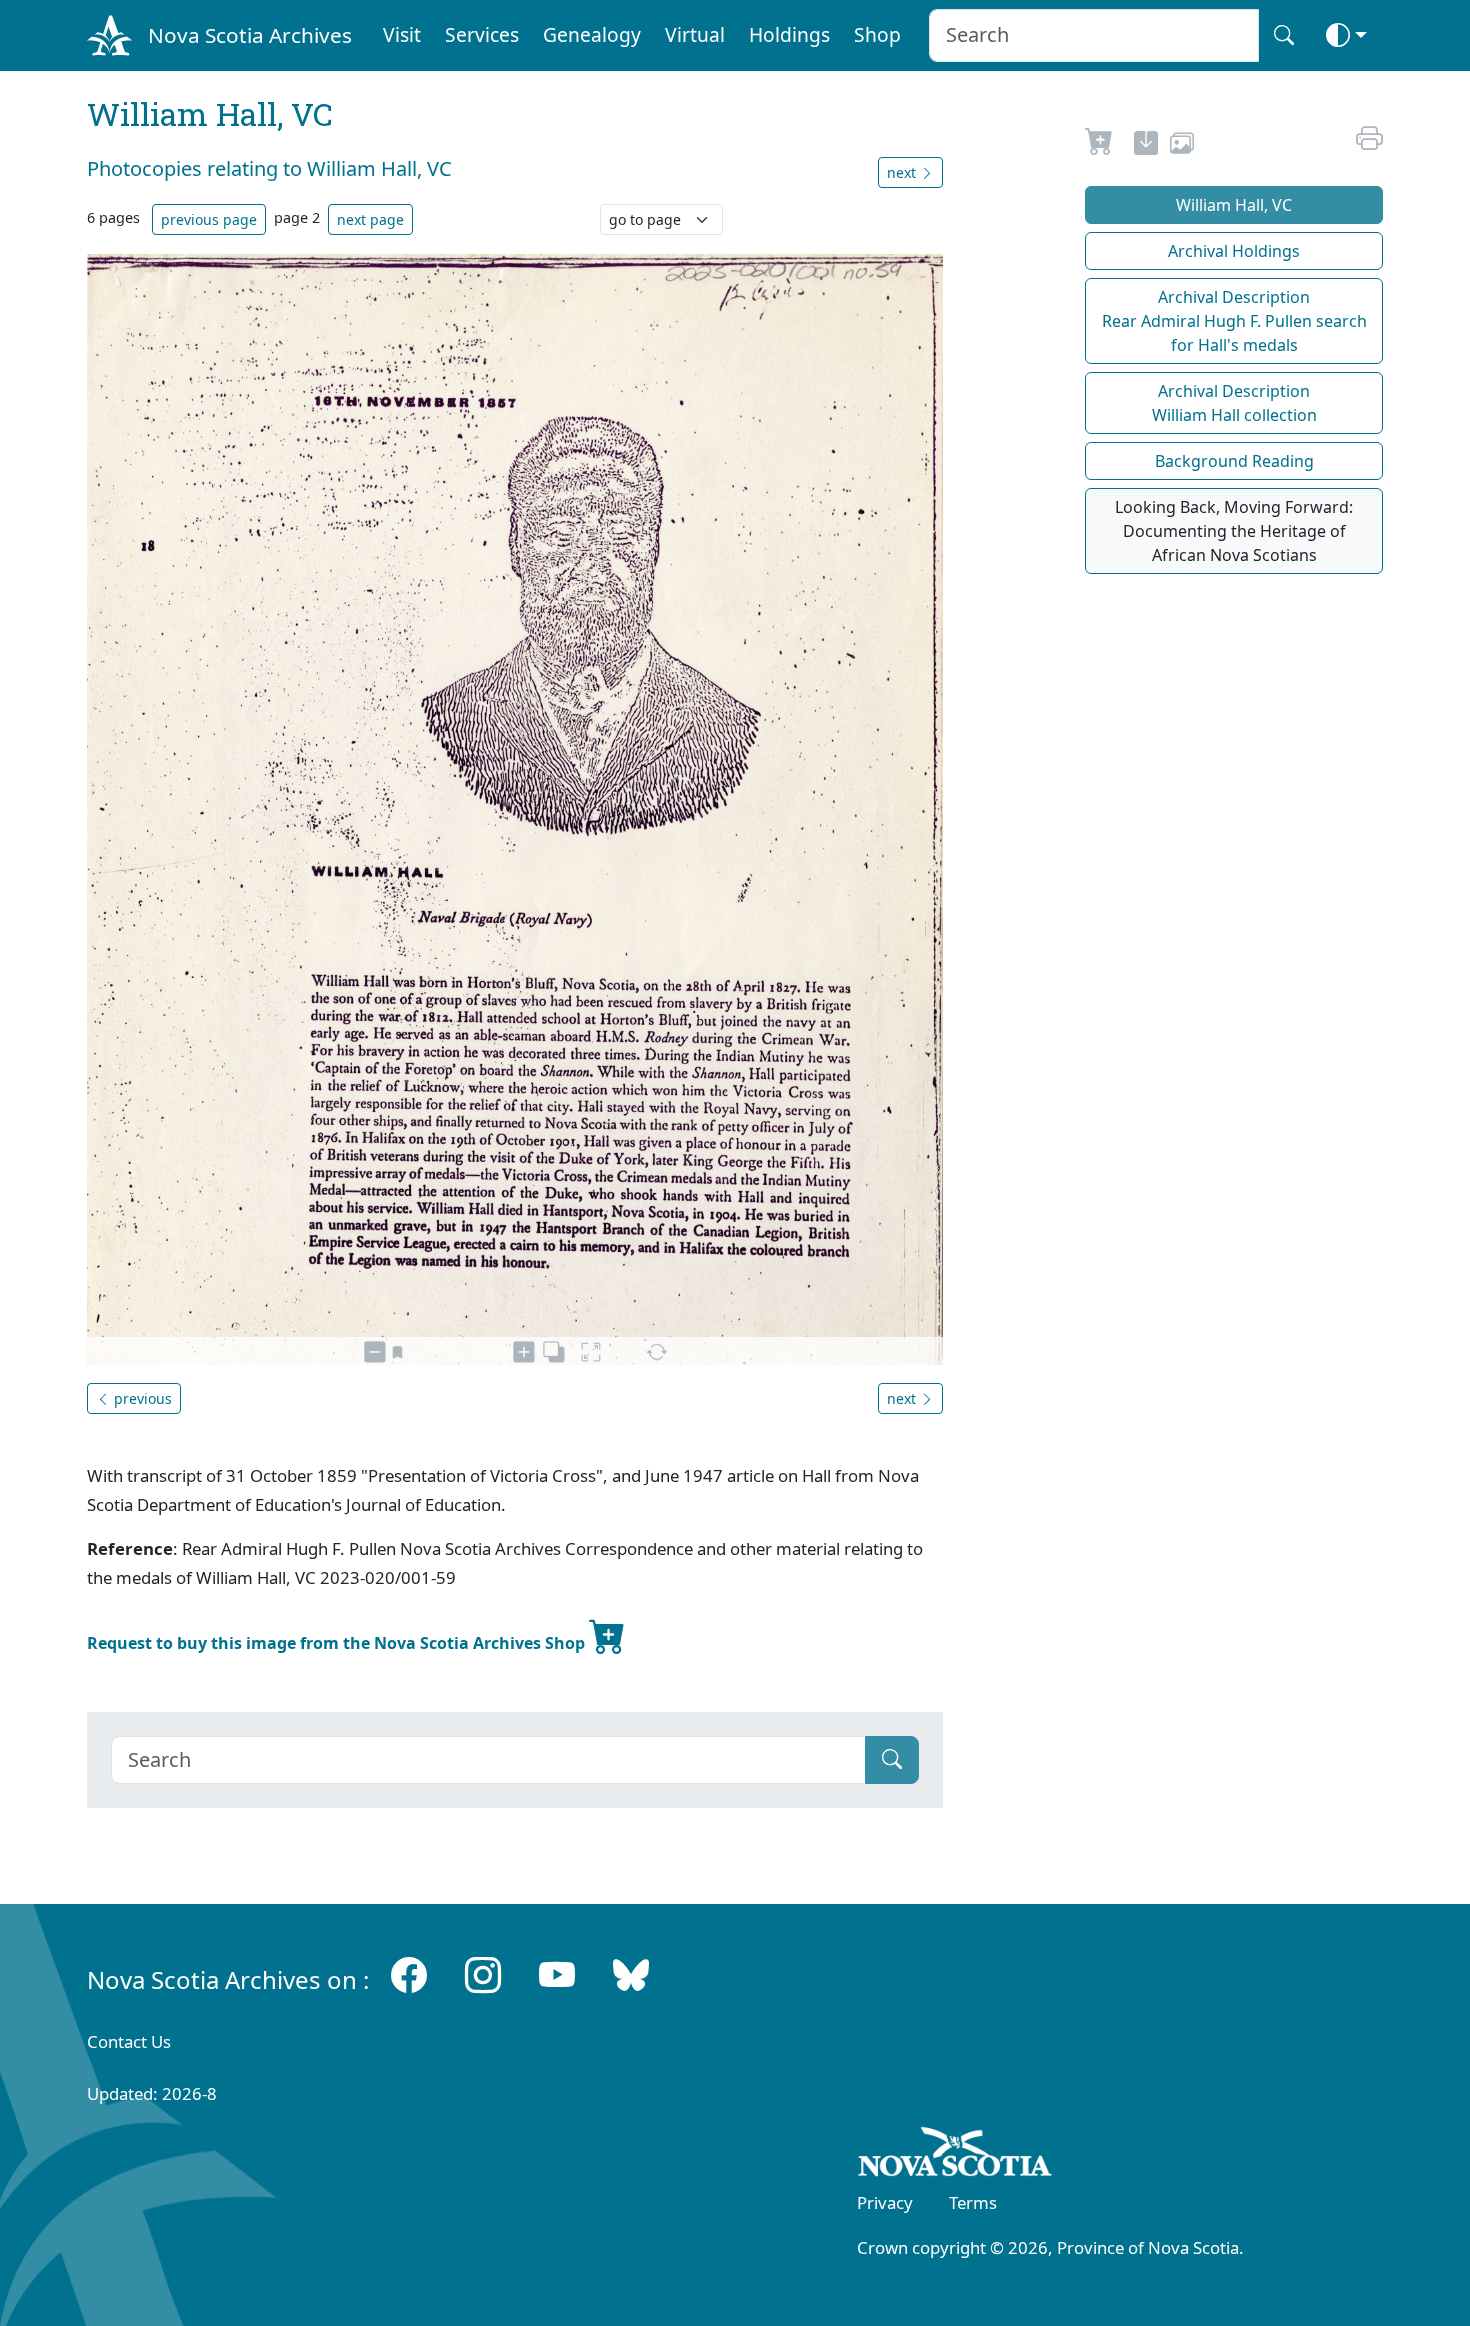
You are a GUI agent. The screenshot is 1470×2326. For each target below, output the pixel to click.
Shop (877, 34)
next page (370, 219)
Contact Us (129, 2041)
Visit (402, 34)
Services (482, 34)
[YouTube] (557, 1975)
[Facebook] (409, 1975)
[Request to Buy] (1099, 146)
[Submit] (892, 1760)
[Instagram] (483, 1975)
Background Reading (1234, 461)
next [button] (903, 172)
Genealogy (592, 34)
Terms (973, 2202)
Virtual (695, 34)
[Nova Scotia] (955, 2155)
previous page (209, 219)
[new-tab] (1146, 146)
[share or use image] (1182, 146)
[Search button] (1284, 35)
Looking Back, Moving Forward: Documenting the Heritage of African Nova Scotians (1234, 531)
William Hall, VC (1234, 205)
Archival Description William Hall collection (1234, 403)
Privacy (885, 2202)
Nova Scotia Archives (250, 35)
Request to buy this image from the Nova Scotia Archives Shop (338, 1643)
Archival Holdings (1234, 251)
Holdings (789, 34)
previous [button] (141, 1398)
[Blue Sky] (631, 1975)
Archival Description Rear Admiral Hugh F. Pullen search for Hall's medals (1234, 321)
